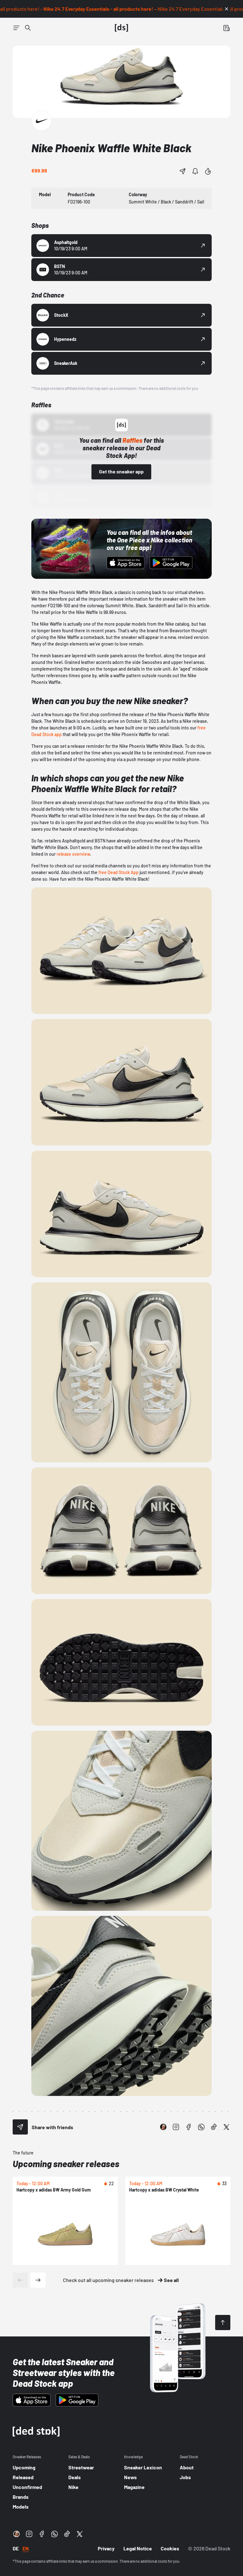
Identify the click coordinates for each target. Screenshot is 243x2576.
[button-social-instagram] (176, 2127)
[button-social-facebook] (189, 2127)
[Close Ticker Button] (227, 9)
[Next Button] (38, 2280)
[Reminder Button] (195, 171)
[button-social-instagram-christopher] (163, 2127)
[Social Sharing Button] (20, 2127)
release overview (73, 854)
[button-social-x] (227, 2127)
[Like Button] (208, 171)
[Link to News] (28, 28)
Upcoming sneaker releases (66, 2164)
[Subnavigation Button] (16, 28)
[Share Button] (183, 171)
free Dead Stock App (118, 872)
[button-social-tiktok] (214, 2127)
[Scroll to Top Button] (223, 2323)
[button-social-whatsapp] (201, 2127)
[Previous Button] (20, 2280)
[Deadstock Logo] (121, 28)
